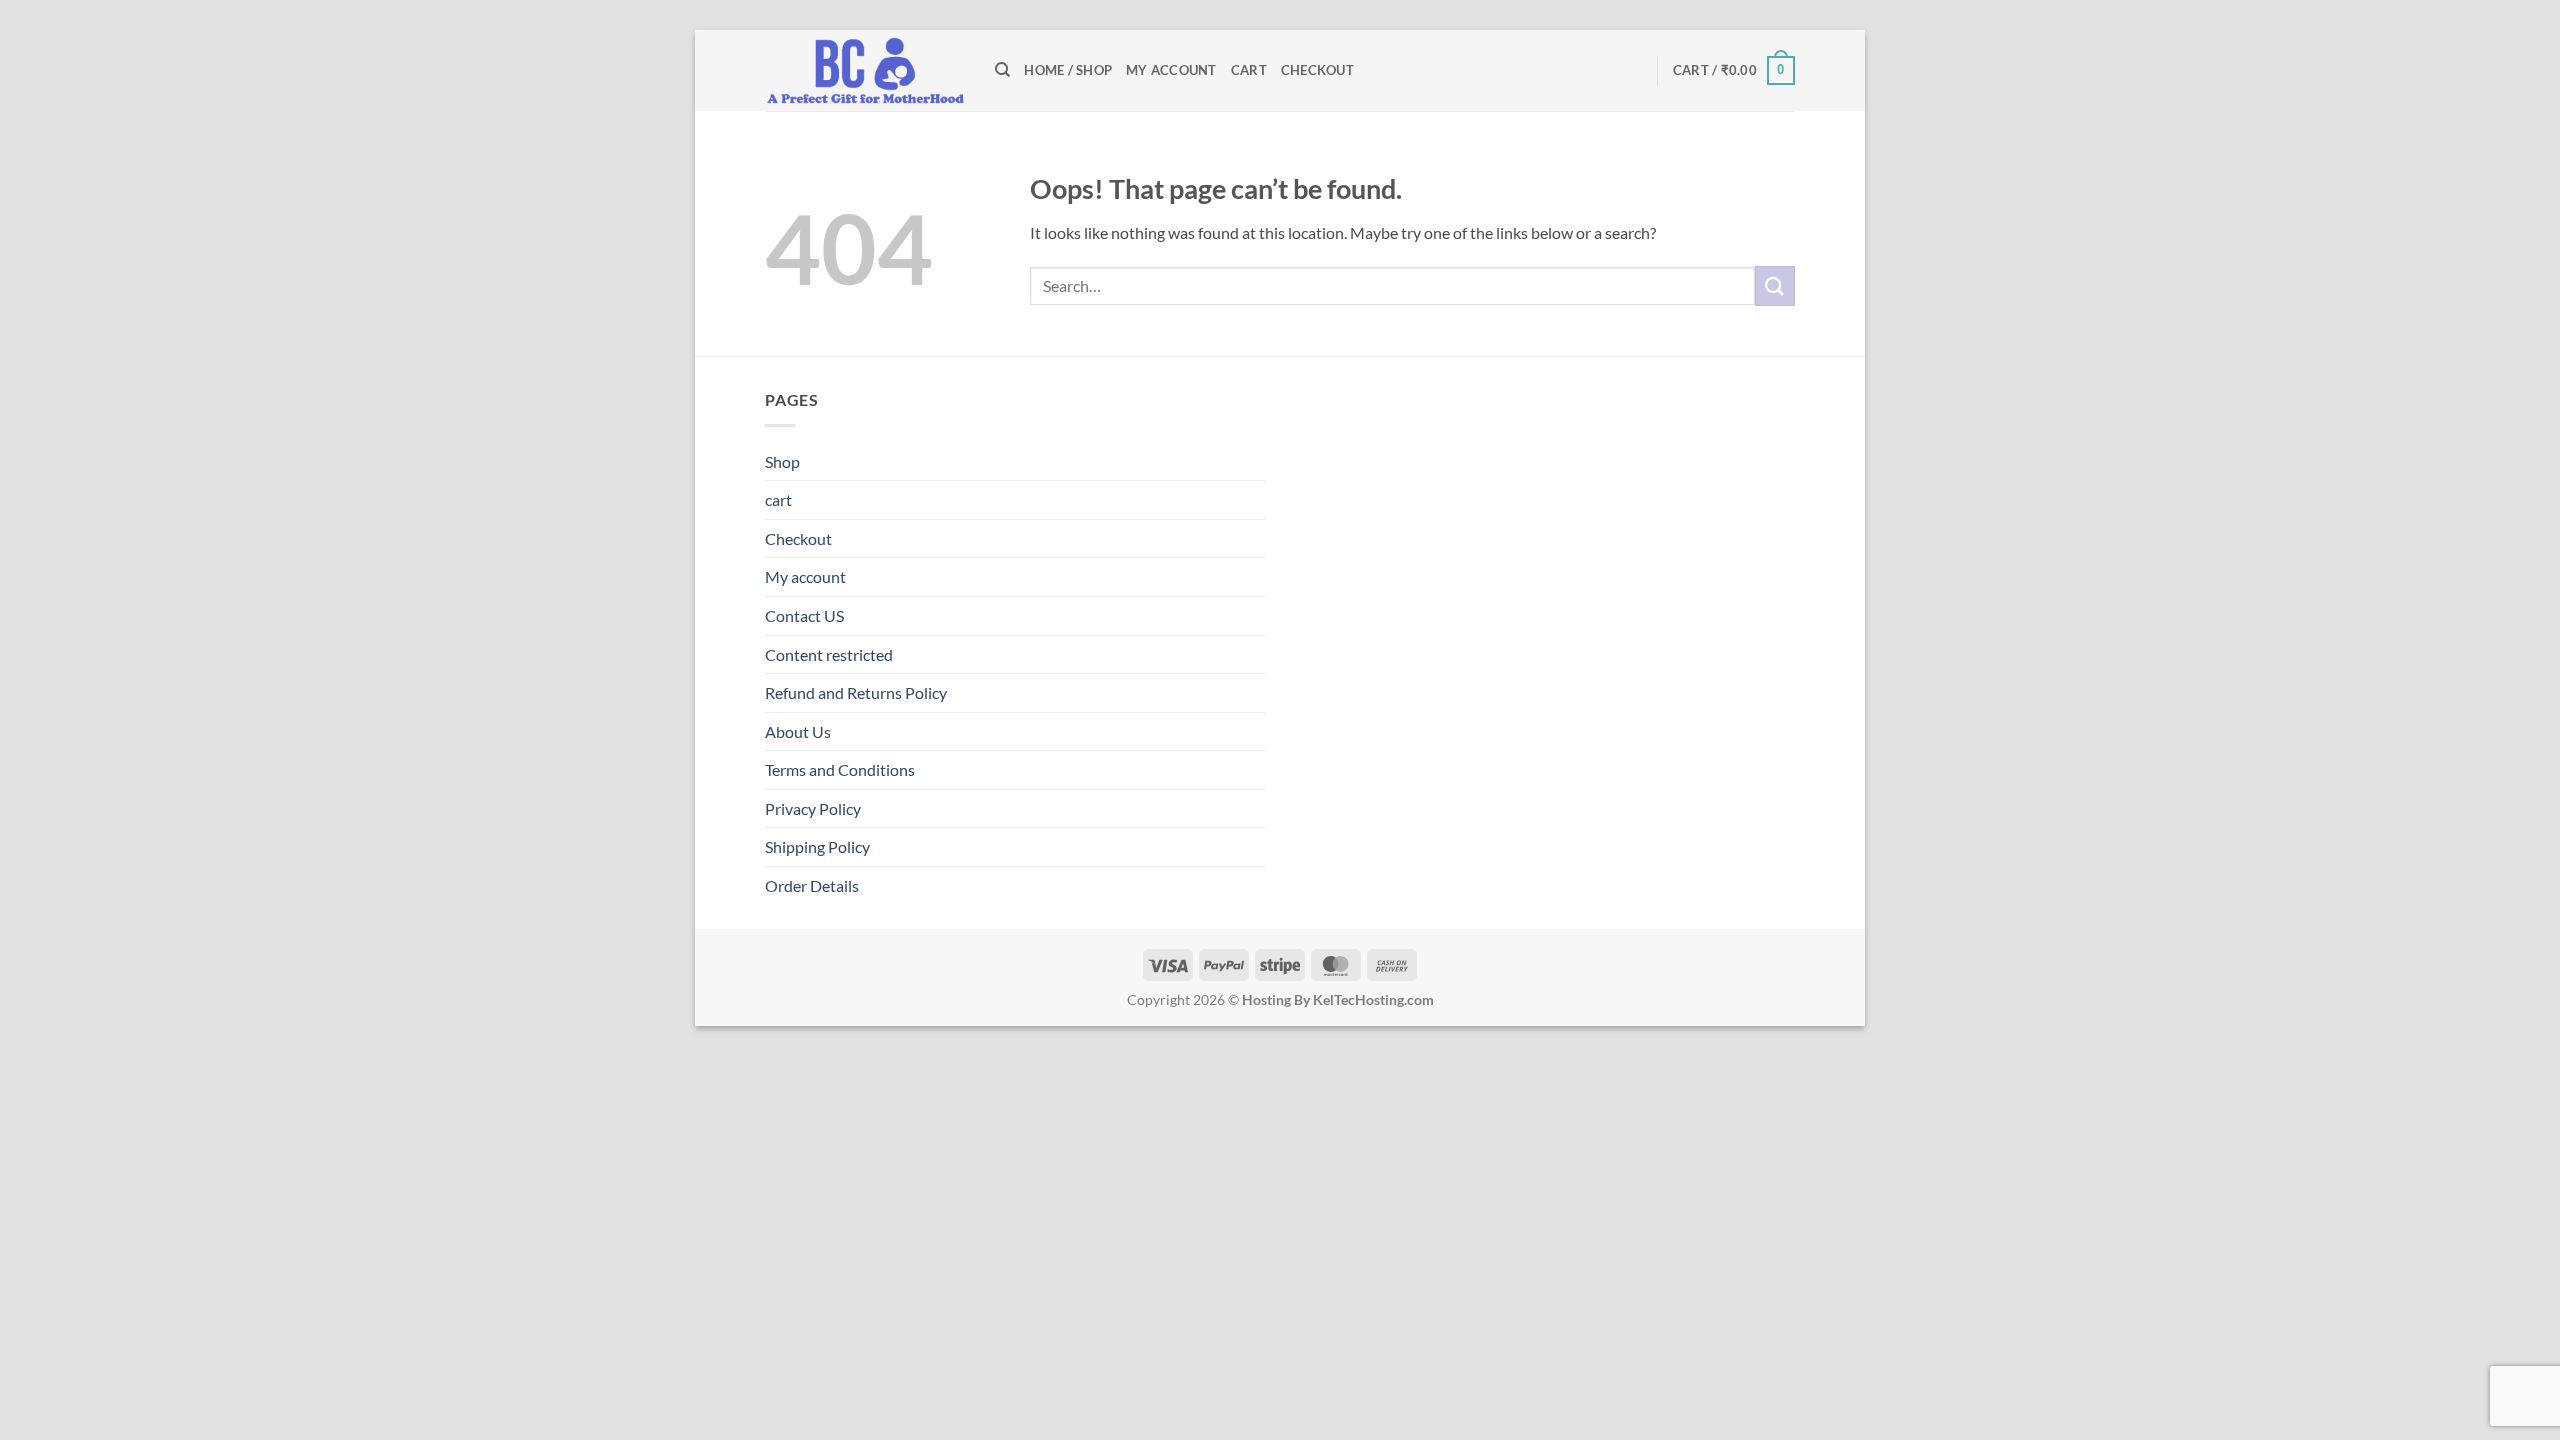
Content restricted (829, 654)
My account (1171, 70)
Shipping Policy (817, 846)
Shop (782, 461)
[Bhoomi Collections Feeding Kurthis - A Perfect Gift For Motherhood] (865, 70)
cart (1249, 70)
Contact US (804, 615)
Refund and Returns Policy (856, 692)
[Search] (1002, 70)
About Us (798, 731)
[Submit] (1775, 285)
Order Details (812, 885)
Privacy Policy (813, 808)
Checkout (1317, 70)
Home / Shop (1068, 70)
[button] (1734, 71)
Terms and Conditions (840, 769)
